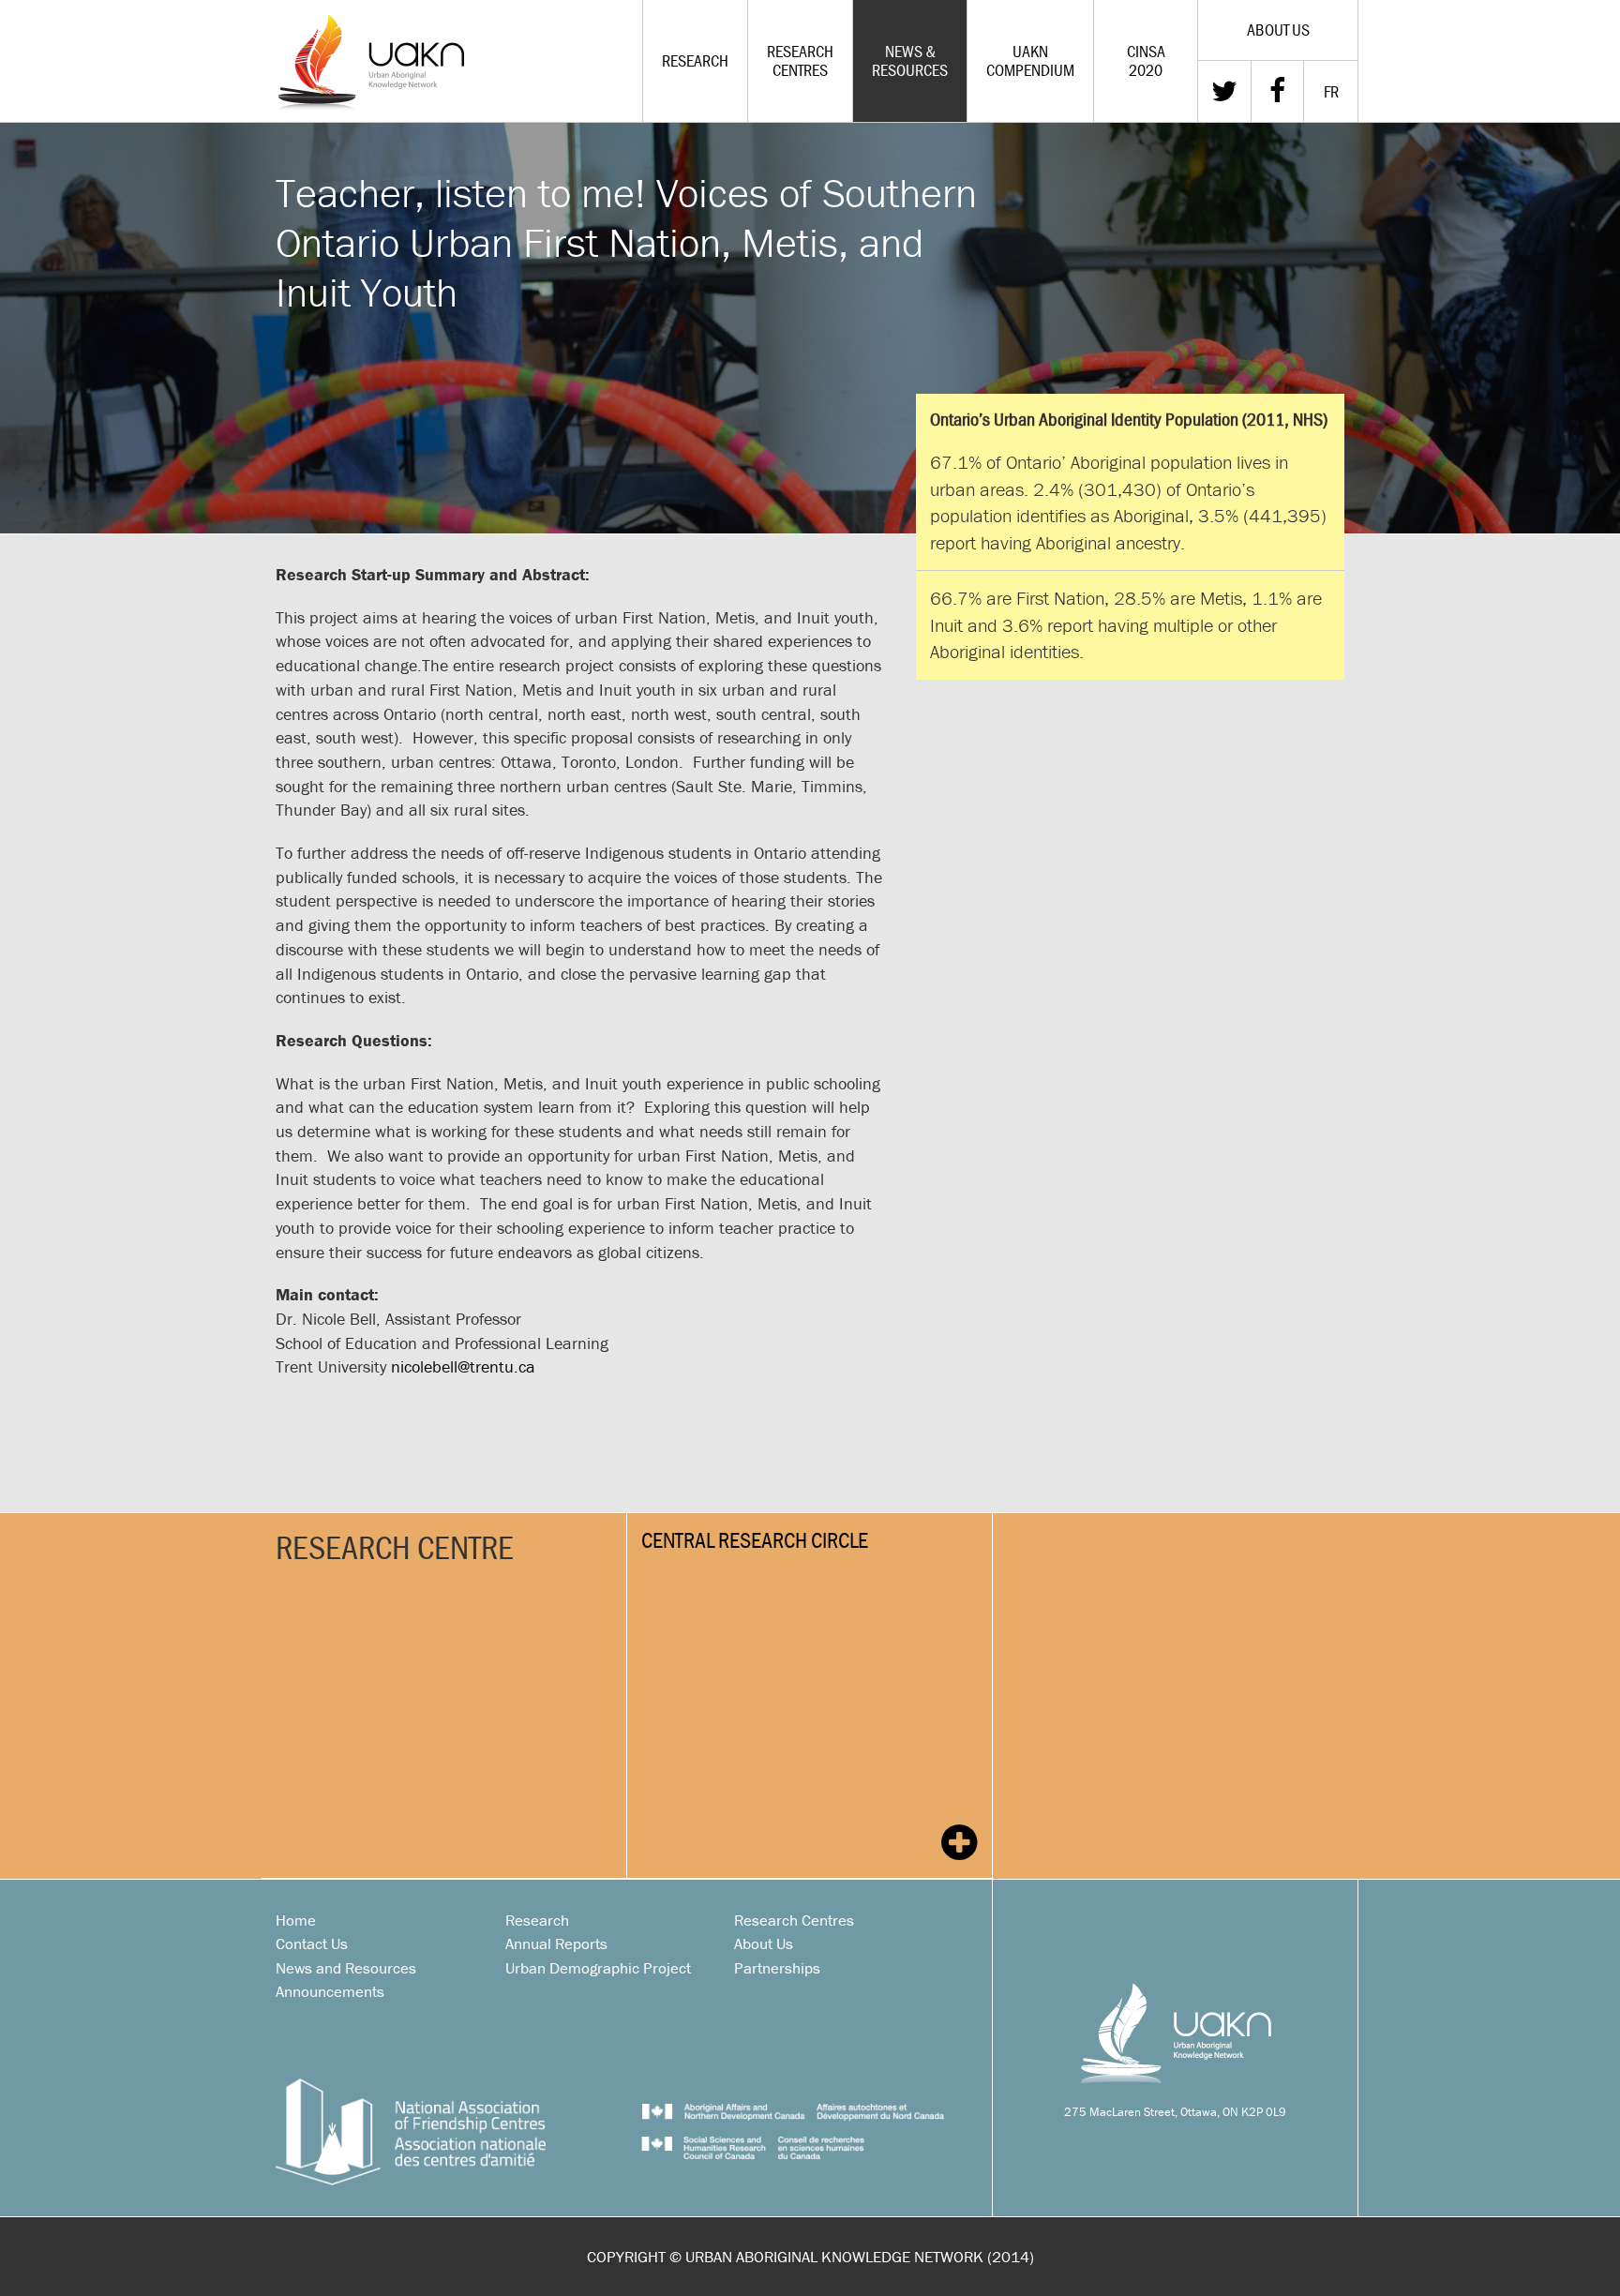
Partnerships (777, 1968)
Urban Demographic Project (598, 1968)
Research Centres (800, 60)
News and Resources (346, 1968)
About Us (764, 1943)
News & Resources (910, 60)
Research (695, 60)
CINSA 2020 (1146, 60)
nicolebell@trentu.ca (463, 1366)
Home (296, 1920)
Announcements (330, 1991)
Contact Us (312, 1943)
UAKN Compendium (1030, 60)
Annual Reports (556, 1943)
